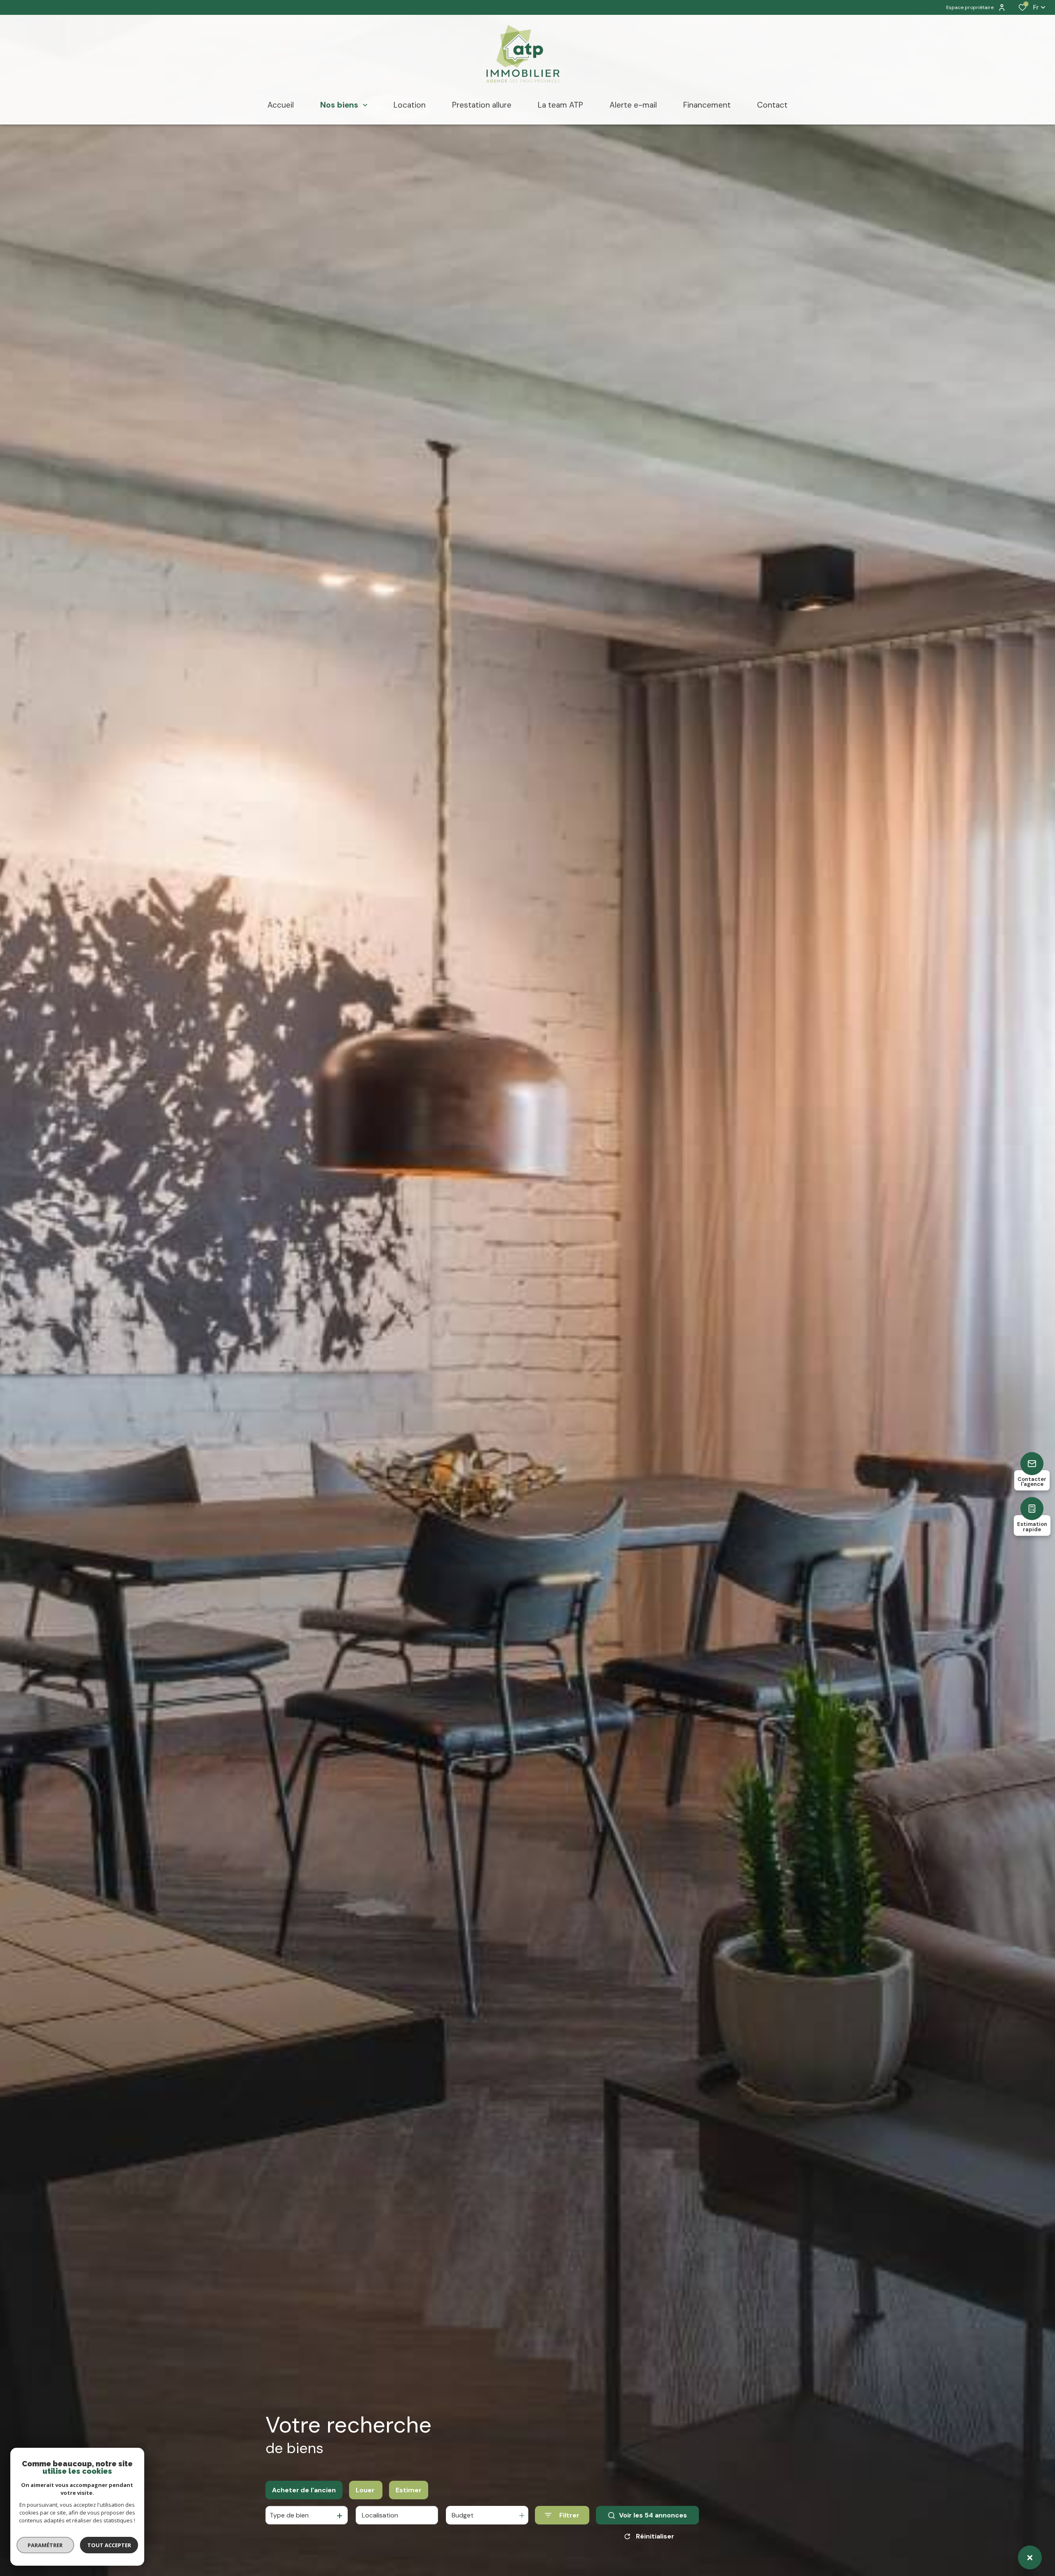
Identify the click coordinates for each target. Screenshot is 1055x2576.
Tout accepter (109, 2545)
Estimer (409, 2490)
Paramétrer (46, 2545)
